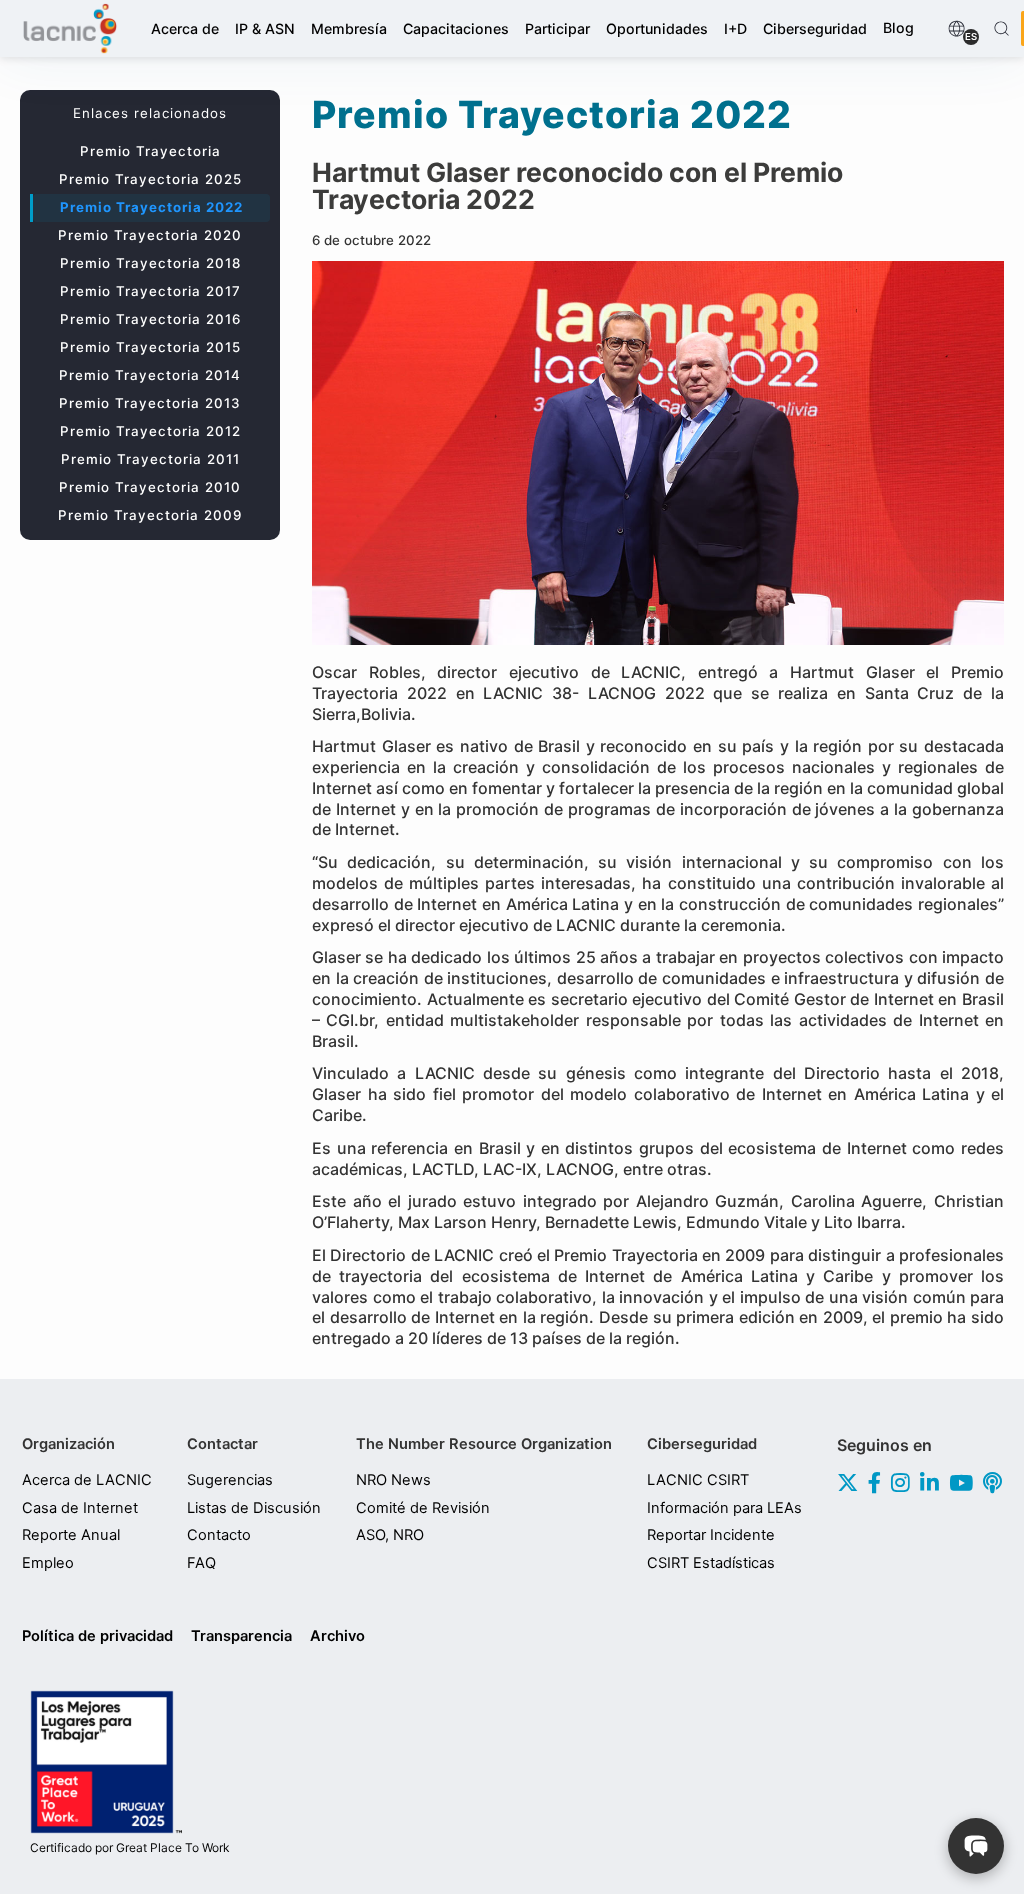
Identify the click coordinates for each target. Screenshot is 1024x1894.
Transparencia (241, 1636)
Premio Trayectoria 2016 (150, 319)
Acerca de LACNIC (87, 1480)
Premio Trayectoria (150, 151)
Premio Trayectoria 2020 (150, 235)
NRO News (393, 1480)
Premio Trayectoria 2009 (150, 515)
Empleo (48, 1563)
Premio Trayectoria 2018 (150, 263)
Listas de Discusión (254, 1508)
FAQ (201, 1563)
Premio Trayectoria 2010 (150, 487)
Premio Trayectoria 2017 (150, 291)
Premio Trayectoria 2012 (150, 431)
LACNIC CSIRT (698, 1480)
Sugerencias (230, 1480)
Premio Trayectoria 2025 (150, 179)
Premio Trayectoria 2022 (151, 207)
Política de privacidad (97, 1636)
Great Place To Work (130, 1848)
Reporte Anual (71, 1535)
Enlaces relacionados (150, 113)
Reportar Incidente (711, 1535)
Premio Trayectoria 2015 (150, 347)
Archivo (337, 1636)
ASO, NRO (390, 1535)
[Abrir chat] (976, 1846)
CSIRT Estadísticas (711, 1563)
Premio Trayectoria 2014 (150, 375)
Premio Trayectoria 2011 (150, 459)
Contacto (219, 1535)
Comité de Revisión (423, 1508)
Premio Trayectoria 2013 (150, 403)
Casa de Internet (80, 1508)
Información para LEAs (724, 1508)
